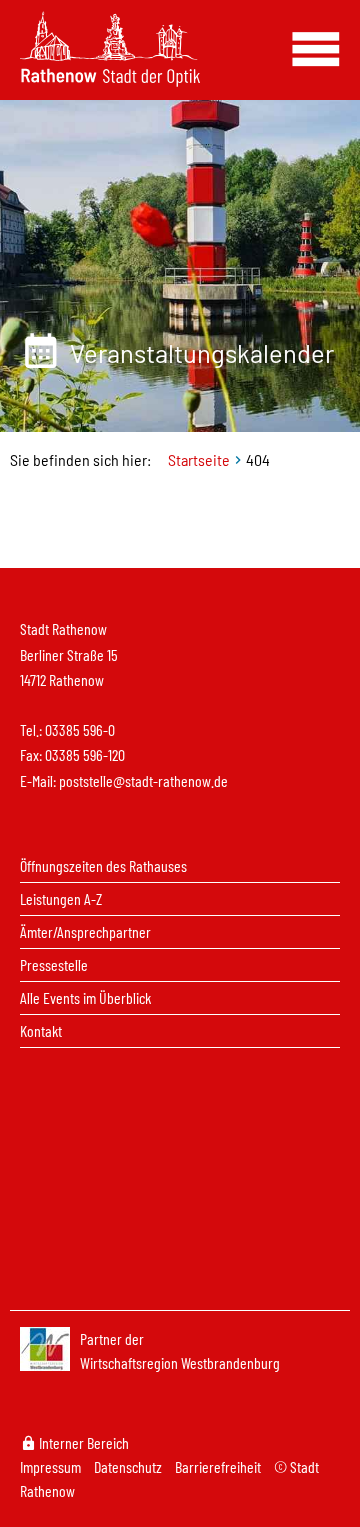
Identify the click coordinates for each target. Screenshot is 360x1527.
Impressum (52, 1466)
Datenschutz (129, 1466)
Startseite (199, 459)
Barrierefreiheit (219, 1466)
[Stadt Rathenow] (110, 46)
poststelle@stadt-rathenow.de (143, 780)
